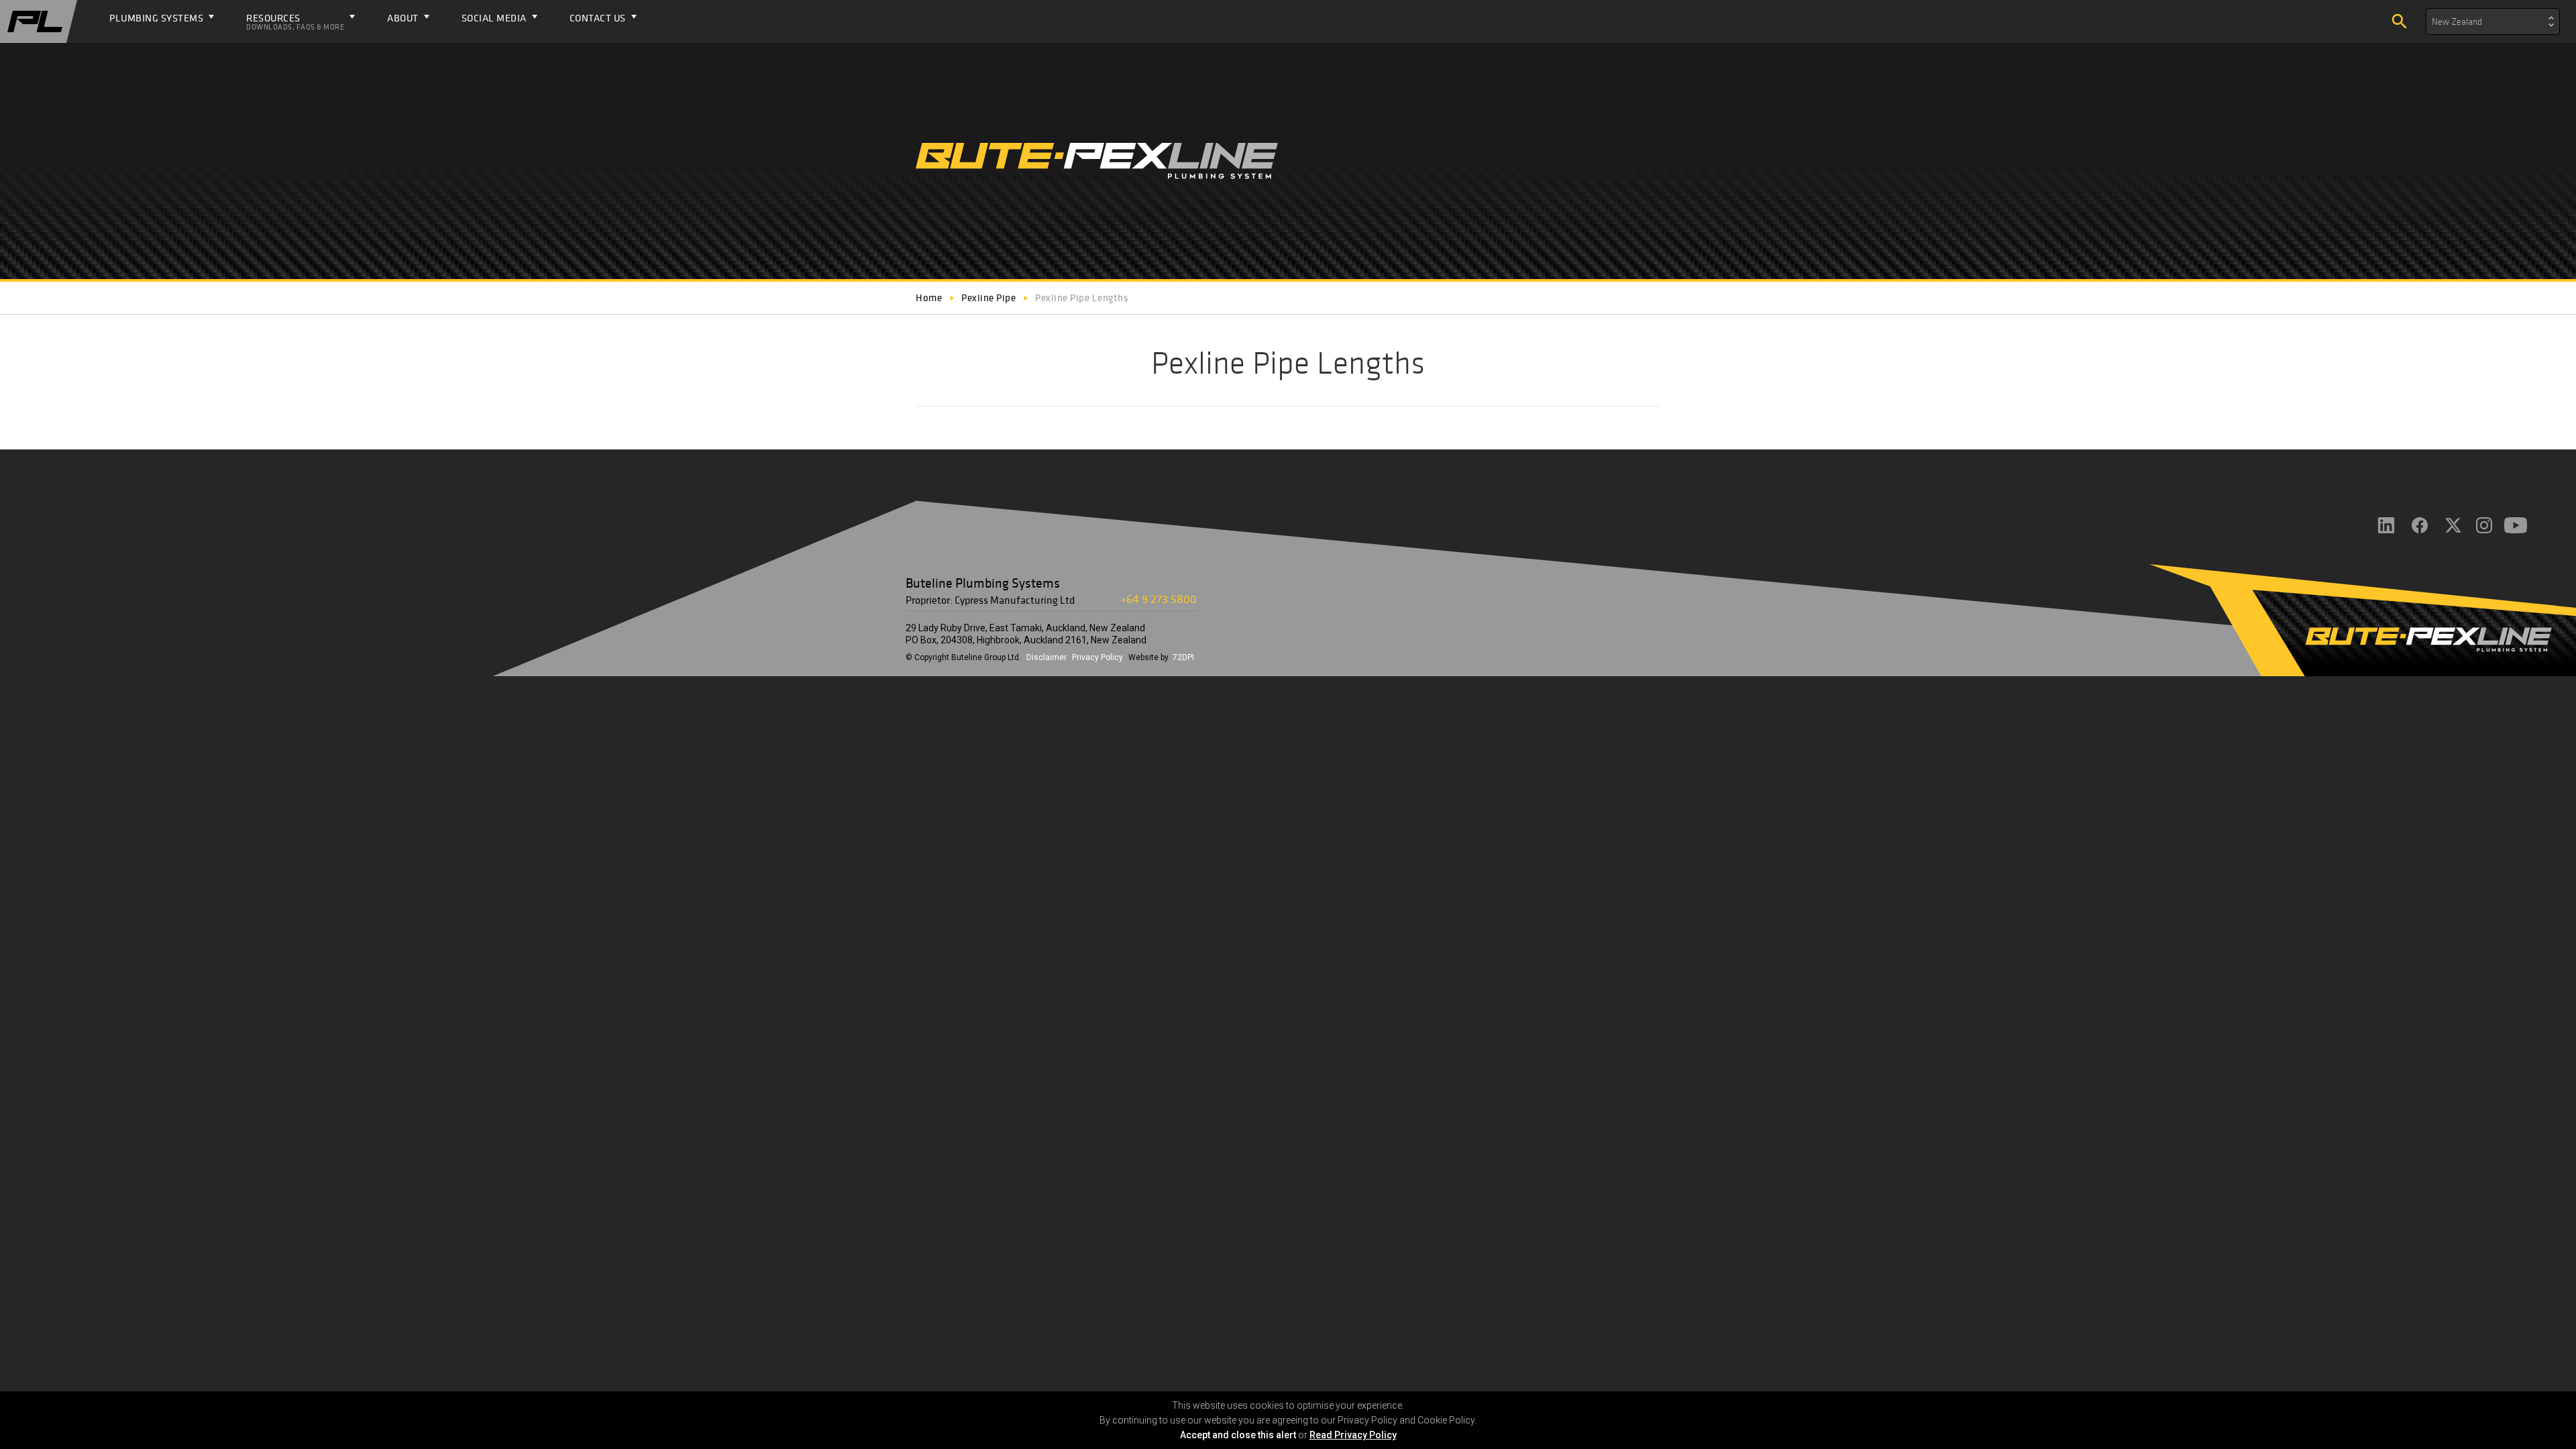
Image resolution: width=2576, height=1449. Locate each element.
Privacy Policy (1097, 657)
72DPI (1183, 657)
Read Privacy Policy (1353, 1435)
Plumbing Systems (156, 18)
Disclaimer (1046, 657)
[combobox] (2493, 21)
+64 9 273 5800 (1159, 599)
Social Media (494, 18)
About (403, 18)
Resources (295, 21)
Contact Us (598, 18)
